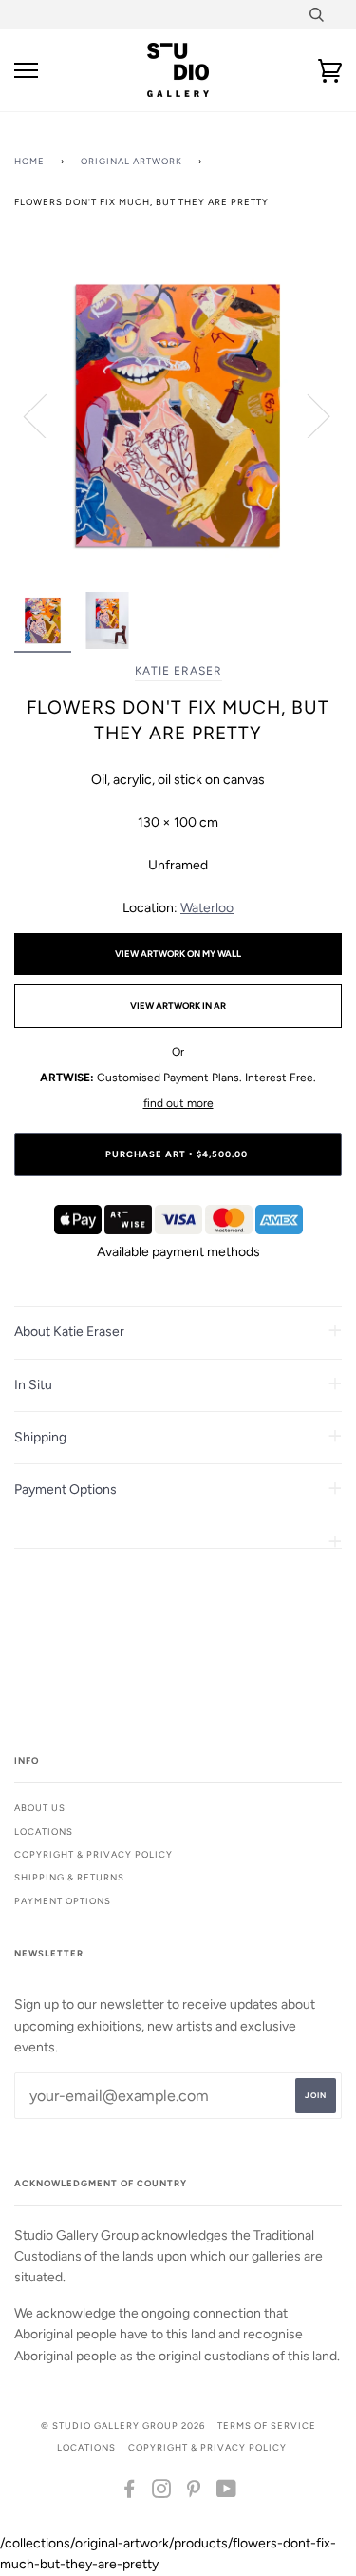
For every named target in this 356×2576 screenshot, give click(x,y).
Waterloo (207, 908)
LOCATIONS (86, 2447)
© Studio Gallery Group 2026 (123, 2425)
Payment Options (63, 1901)
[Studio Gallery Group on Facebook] (130, 2493)
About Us (40, 1808)
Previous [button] (47, 415)
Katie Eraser (178, 671)
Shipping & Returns (69, 1877)
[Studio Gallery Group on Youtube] (227, 2493)
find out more (178, 1103)
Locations (44, 1832)
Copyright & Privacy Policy (94, 1854)
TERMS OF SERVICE (267, 2425)
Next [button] (307, 415)
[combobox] (316, 14)
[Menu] (26, 71)
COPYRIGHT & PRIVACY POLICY (207, 2447)
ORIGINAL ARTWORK (131, 161)
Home (29, 161)
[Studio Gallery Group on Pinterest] (194, 2493)
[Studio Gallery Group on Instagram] (162, 2493)
